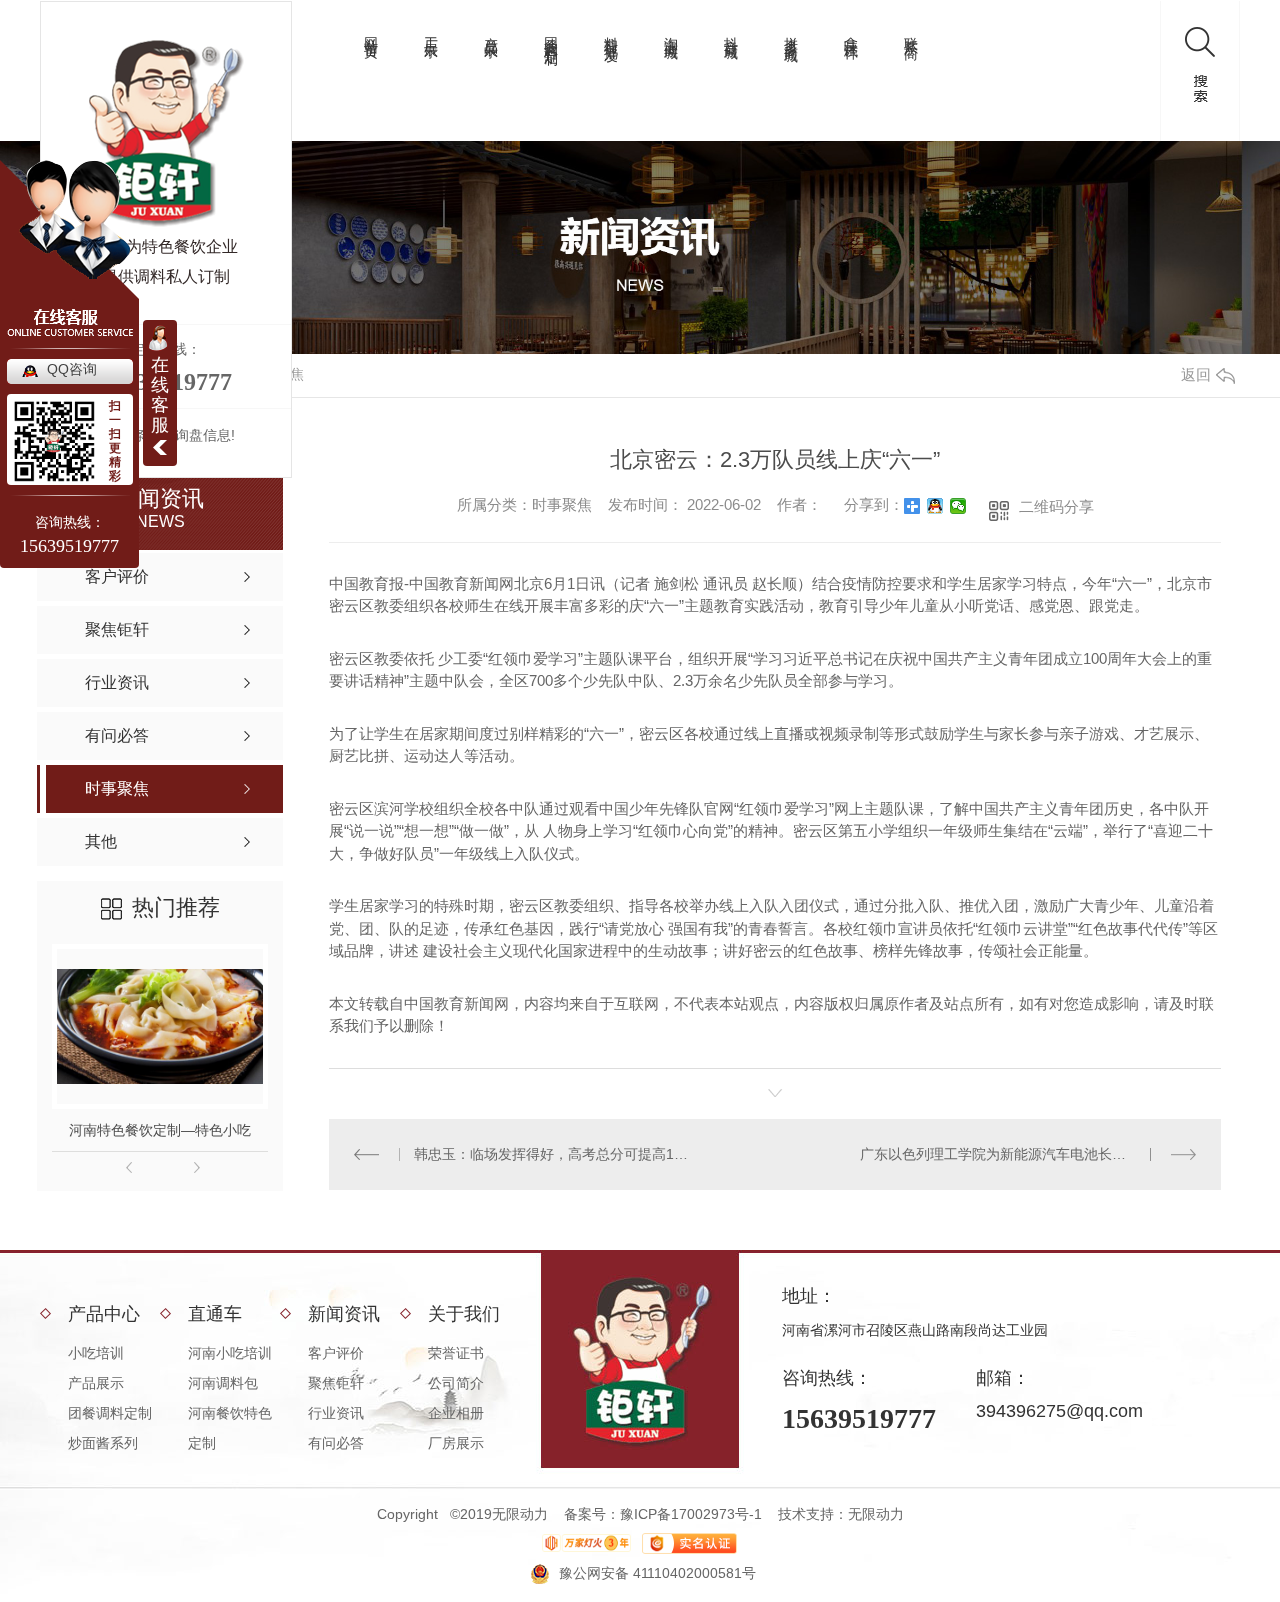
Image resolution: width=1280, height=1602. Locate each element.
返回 (1196, 374)
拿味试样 (851, 32)
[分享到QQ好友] (935, 506)
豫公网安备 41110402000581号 (657, 1573)
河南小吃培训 (230, 1353)
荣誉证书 (456, 1353)
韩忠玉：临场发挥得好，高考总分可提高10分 (552, 1154)
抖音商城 (731, 32)
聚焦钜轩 (336, 1383)
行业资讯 (336, 1413)
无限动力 (876, 1514)
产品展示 (491, 32)
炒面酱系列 (103, 1443)
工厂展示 (431, 32)
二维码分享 (1056, 506)
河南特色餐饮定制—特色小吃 (160, 1130)
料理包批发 (611, 33)
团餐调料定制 (551, 35)
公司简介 (456, 1383)
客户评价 (336, 1353)
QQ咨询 (72, 369)
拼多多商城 (791, 33)
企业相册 (456, 1413)
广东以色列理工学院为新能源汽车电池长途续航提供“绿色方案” (1028, 1154)
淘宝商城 (671, 32)
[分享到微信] (958, 506)
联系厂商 (911, 32)
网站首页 (371, 32)
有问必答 (336, 1443)
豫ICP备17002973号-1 (691, 1514)
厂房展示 (456, 1443)
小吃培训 (96, 1353)
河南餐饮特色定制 (230, 1428)
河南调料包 (223, 1383)
